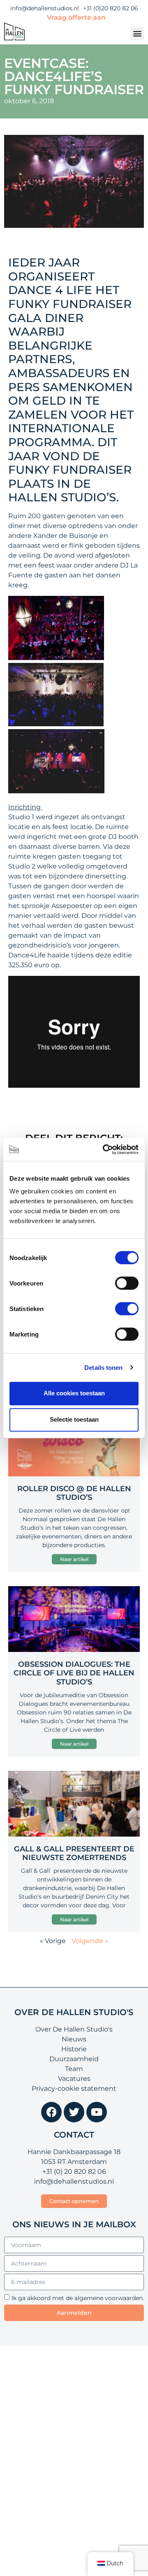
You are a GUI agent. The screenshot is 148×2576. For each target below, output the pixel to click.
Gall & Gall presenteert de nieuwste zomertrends (74, 1853)
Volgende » (90, 1941)
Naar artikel (74, 1559)
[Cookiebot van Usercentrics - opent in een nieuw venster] (104, 1149)
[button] (137, 34)
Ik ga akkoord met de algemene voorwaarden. (78, 2298)
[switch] (127, 1283)
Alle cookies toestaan (74, 1393)
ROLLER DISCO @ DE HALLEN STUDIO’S (74, 1493)
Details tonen (103, 1368)
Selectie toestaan (74, 1419)
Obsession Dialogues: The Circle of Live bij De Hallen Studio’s (74, 1673)
